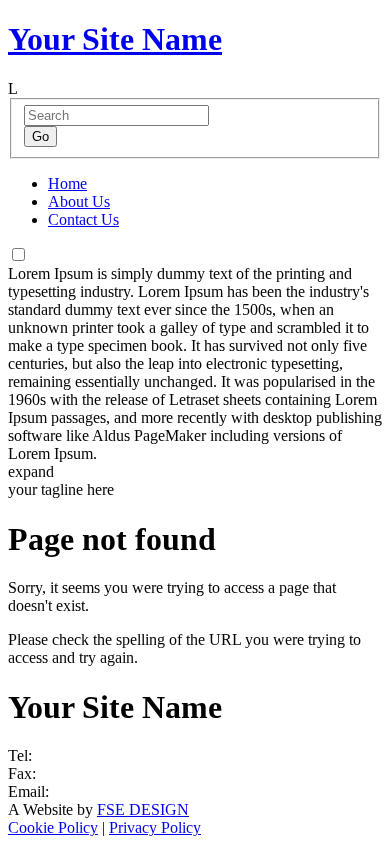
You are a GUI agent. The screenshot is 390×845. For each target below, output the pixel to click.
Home (67, 183)
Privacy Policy (155, 827)
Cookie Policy (53, 827)
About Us (79, 201)
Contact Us (83, 219)
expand (31, 471)
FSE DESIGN (143, 809)
